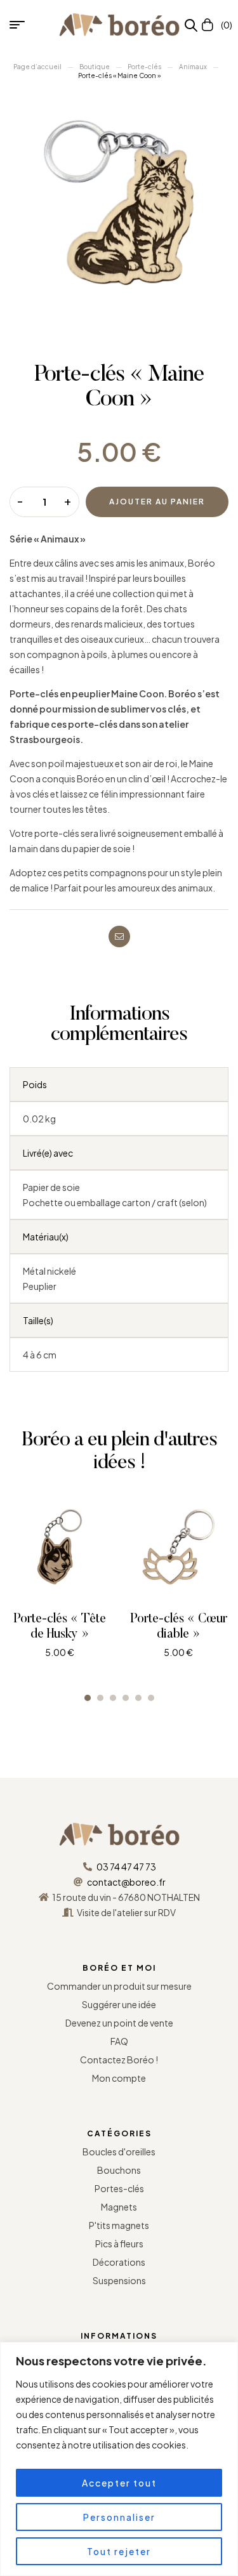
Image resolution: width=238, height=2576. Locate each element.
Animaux (193, 67)
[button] (88, 1698)
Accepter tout (119, 2483)
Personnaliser (119, 2517)
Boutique (95, 67)
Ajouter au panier (157, 502)
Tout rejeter (119, 2551)
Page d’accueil (37, 67)
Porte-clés (144, 67)
